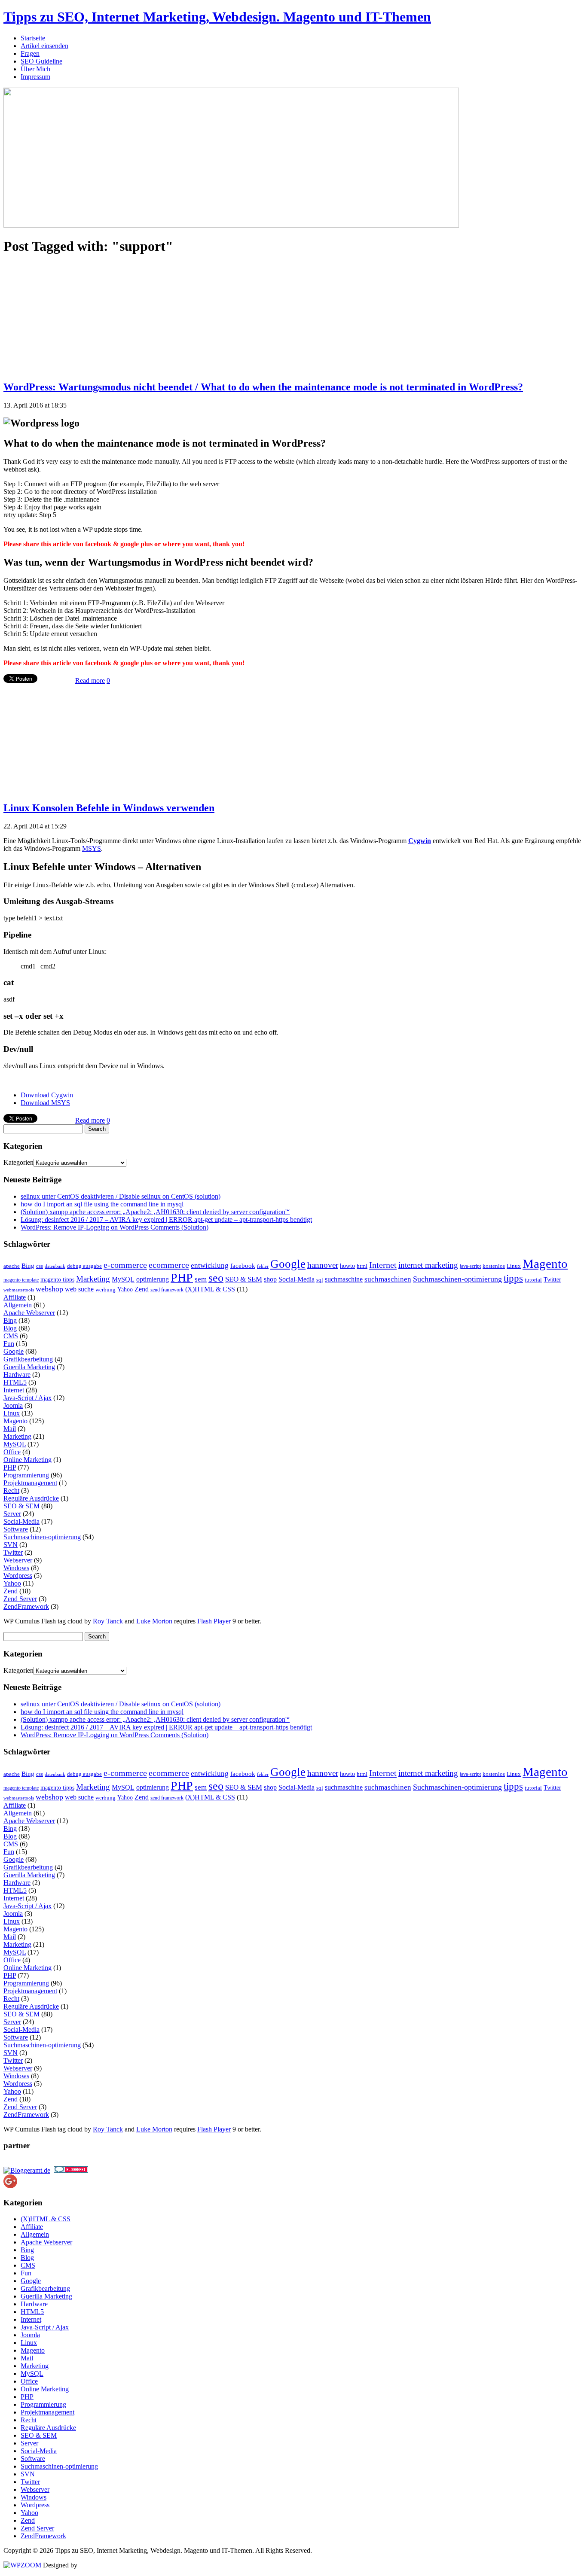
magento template (21, 1280)
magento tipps (57, 1280)
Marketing (93, 1279)
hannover (323, 1265)
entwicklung (210, 1265)
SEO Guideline (41, 61)
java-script (470, 1266)
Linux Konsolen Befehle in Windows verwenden (109, 808)
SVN (11, 1545)
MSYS (92, 848)
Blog (10, 1328)
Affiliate (15, 1297)
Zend (142, 1289)
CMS (11, 1336)
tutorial (533, 1280)
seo (216, 1278)
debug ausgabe (84, 1266)
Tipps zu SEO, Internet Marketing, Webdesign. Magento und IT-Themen (217, 17)
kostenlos (494, 1266)
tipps (513, 1278)
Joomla (13, 1405)
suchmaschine (344, 1279)
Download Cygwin (47, 1095)
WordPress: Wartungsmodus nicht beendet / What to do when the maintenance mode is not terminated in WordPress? (263, 387)
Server (12, 1514)
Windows (16, 1568)
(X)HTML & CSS (210, 1289)
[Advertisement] (68, 317)
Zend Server (20, 1599)
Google (288, 1264)
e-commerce (125, 1265)
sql (320, 1280)
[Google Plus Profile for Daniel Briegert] (10, 2186)
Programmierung (26, 1475)
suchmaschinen (388, 1279)
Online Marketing (28, 1460)
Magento (545, 1264)
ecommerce (169, 1265)
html (362, 1266)
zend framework (167, 1290)
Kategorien (18, 1162)
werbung (105, 1290)
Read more (90, 681)
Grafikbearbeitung (28, 1359)
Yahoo (125, 1290)
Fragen (30, 53)
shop (270, 1279)
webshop (49, 1289)
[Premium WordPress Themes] (22, 2565)
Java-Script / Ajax (28, 1398)
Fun (9, 1344)
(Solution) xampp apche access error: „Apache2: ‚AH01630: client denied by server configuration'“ (155, 1212)
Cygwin (420, 841)
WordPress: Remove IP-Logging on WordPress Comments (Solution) (115, 1227)
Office (12, 1452)
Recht (11, 1490)
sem (201, 1279)
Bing (28, 1266)
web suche (79, 1289)
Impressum (35, 77)
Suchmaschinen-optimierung (457, 1279)
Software (16, 1529)
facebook (243, 1266)
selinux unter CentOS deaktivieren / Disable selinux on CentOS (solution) (121, 1196)
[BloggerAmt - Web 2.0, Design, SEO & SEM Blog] (27, 2170)
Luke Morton (154, 1621)
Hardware (17, 1375)
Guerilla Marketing (29, 1367)
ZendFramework (26, 1606)
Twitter (552, 1280)
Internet (383, 1265)
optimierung (153, 1279)
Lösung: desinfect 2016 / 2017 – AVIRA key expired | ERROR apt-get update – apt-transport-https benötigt (166, 1219)
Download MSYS (45, 1103)
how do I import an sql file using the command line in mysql (102, 1204)
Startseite (33, 38)
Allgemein (18, 1305)
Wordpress (18, 1576)
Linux (514, 1266)
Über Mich (35, 69)
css (40, 1266)
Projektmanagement (30, 1483)
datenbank (55, 1266)
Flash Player (214, 1621)
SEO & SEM (244, 1279)
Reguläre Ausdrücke (31, 1498)
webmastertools (19, 1290)
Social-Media (297, 1279)
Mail (10, 1429)
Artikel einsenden (44, 46)
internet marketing (428, 1265)
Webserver (18, 1560)
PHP (182, 1277)
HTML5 (15, 1382)
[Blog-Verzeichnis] (71, 2170)
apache (12, 1266)
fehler (263, 1266)
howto (347, 1266)
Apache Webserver (29, 1313)
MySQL (123, 1279)
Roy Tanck (108, 1621)
